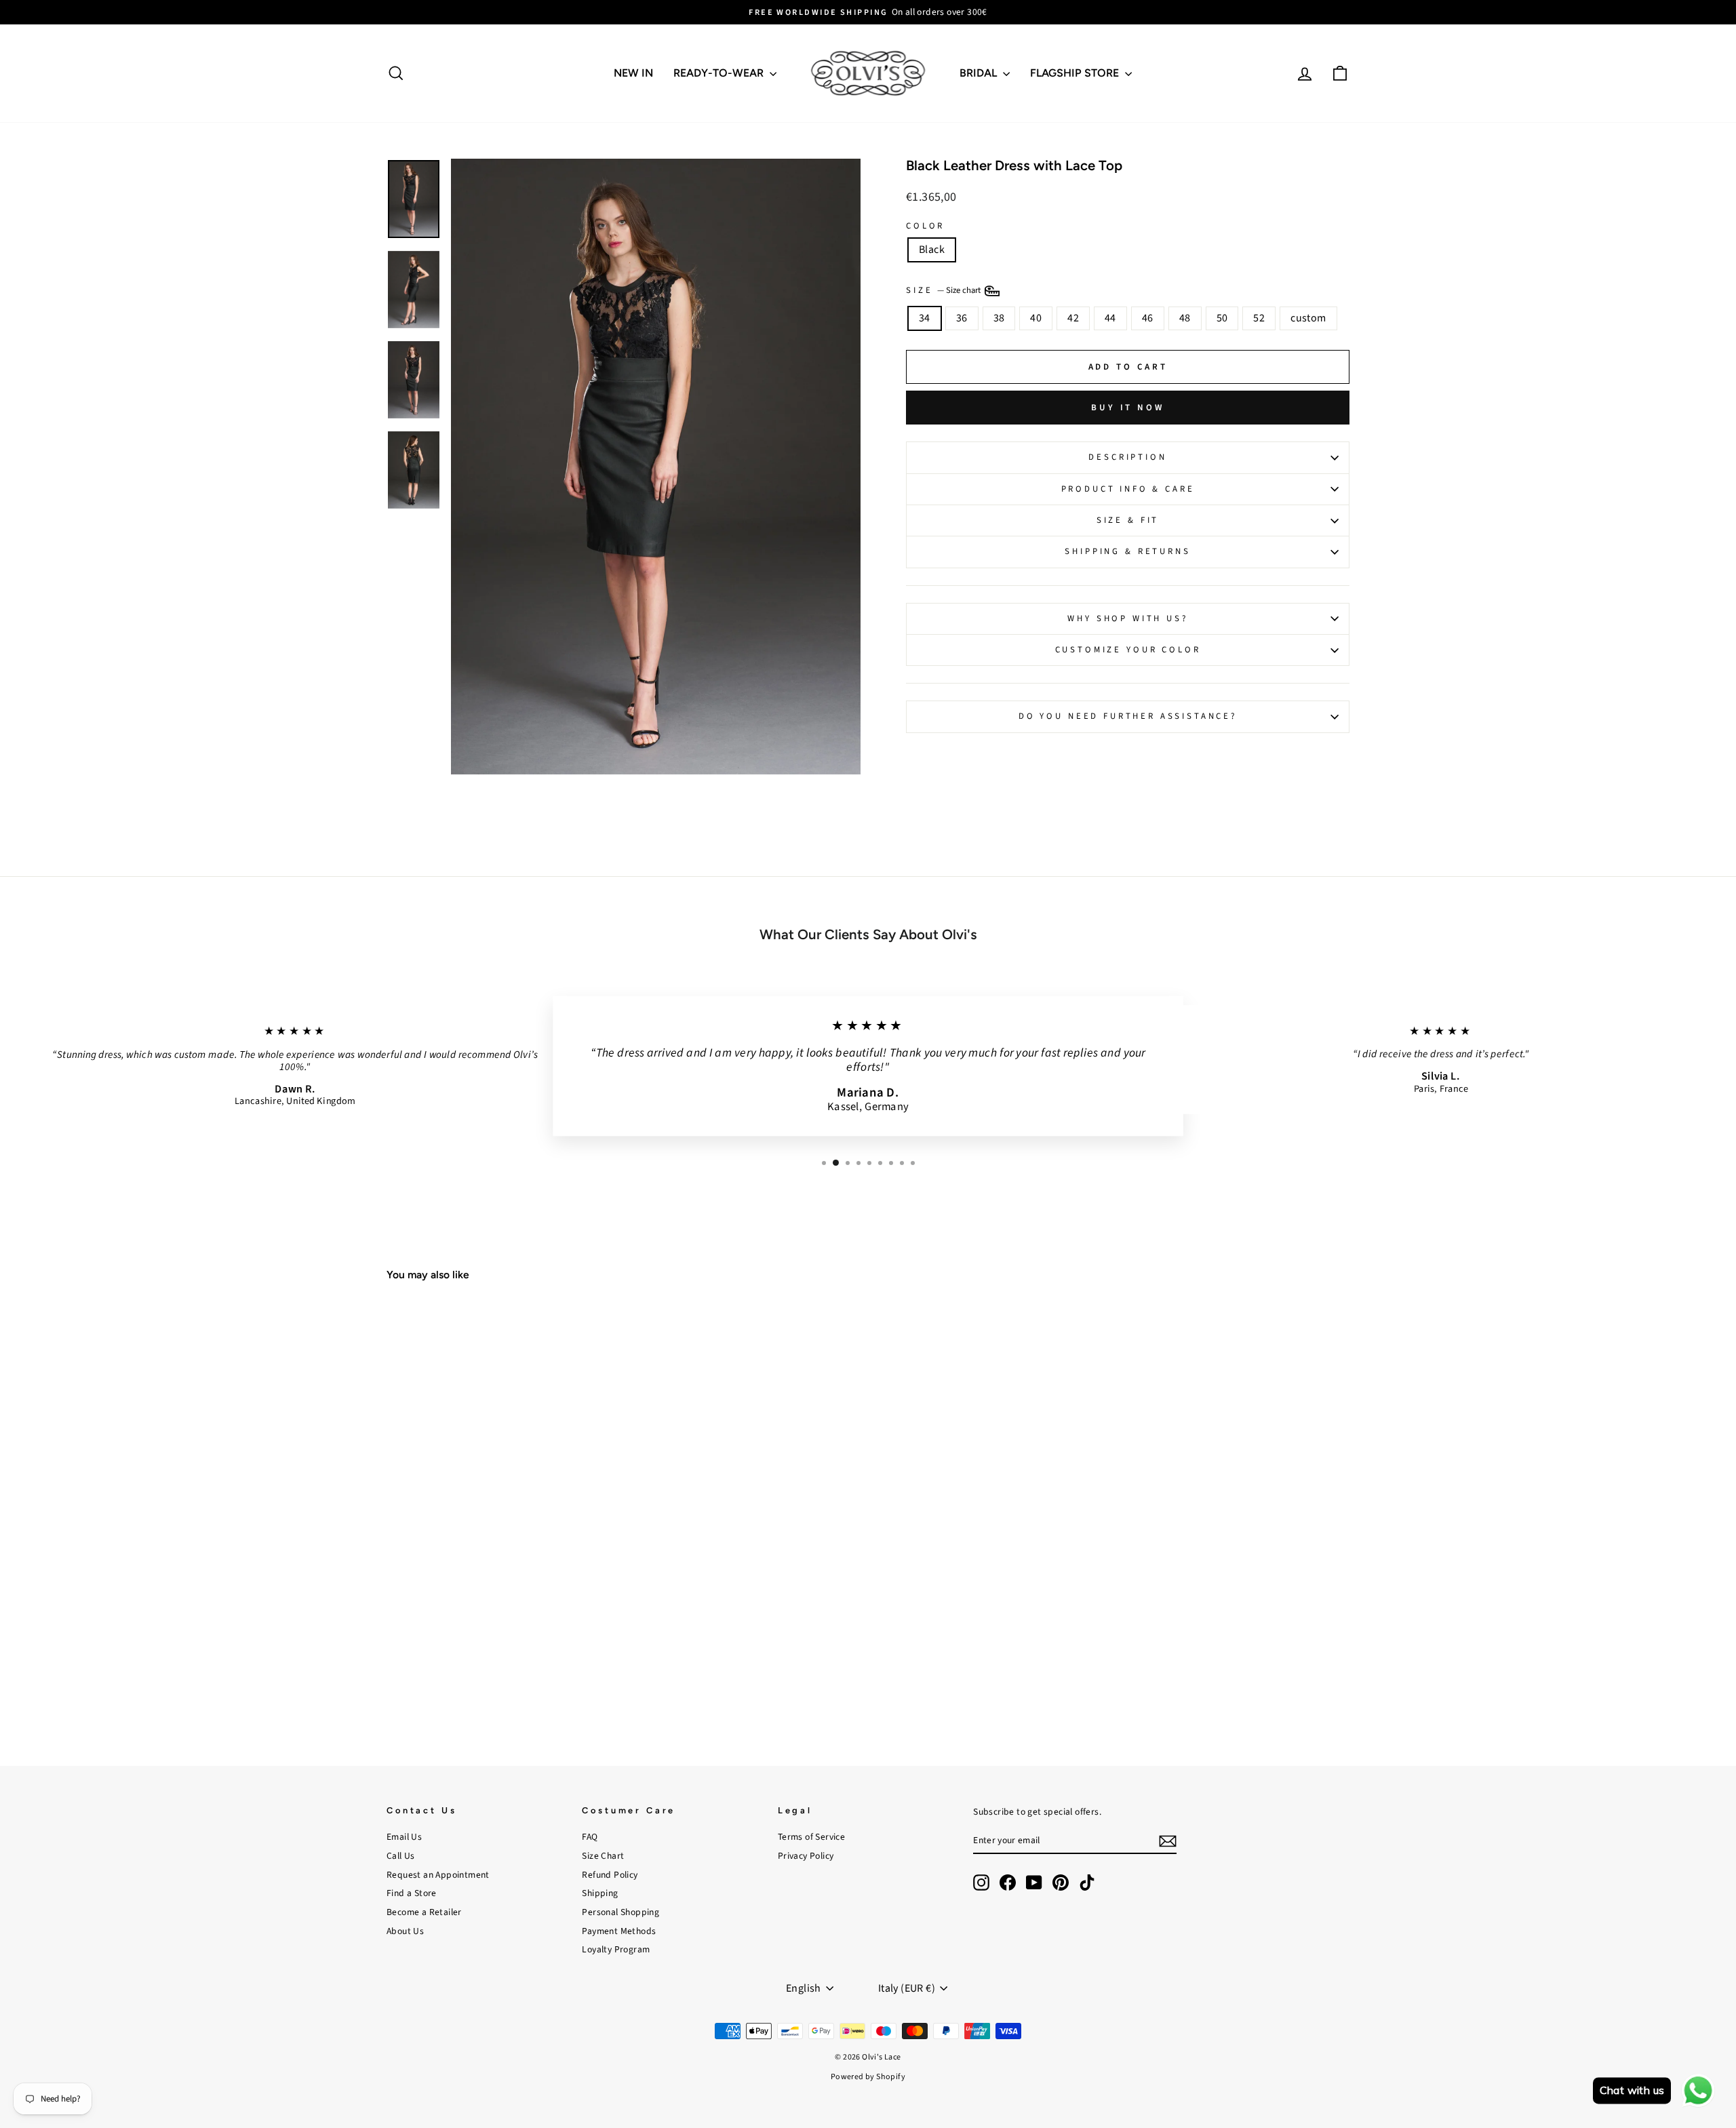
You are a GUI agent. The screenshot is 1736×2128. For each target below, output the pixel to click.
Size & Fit (1128, 520)
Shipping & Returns (1127, 551)
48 (1185, 318)
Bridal (980, 73)
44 (1110, 318)
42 (1073, 318)
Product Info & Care (1128, 489)
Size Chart (603, 1856)
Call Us (401, 1856)
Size (944, 290)
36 (962, 318)
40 (1036, 318)
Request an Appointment (438, 1875)
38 (999, 318)
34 (925, 318)
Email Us (404, 1837)
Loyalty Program (616, 1949)
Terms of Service (811, 1837)
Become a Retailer (424, 1912)
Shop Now (501, 1644)
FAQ (590, 1837)
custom (1308, 318)
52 (1259, 318)
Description (1127, 457)
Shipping (600, 1893)
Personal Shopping (620, 1912)
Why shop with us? (1127, 618)
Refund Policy (610, 1875)
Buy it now (1128, 408)
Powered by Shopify (868, 2077)
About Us (405, 1931)
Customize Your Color (1128, 650)
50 (1222, 318)
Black (932, 250)
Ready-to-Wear (720, 73)
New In (633, 73)
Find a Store (412, 1893)
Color (925, 226)
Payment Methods (619, 1931)
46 (1148, 318)
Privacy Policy (806, 1856)
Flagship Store (1076, 73)
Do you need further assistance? (1128, 716)
